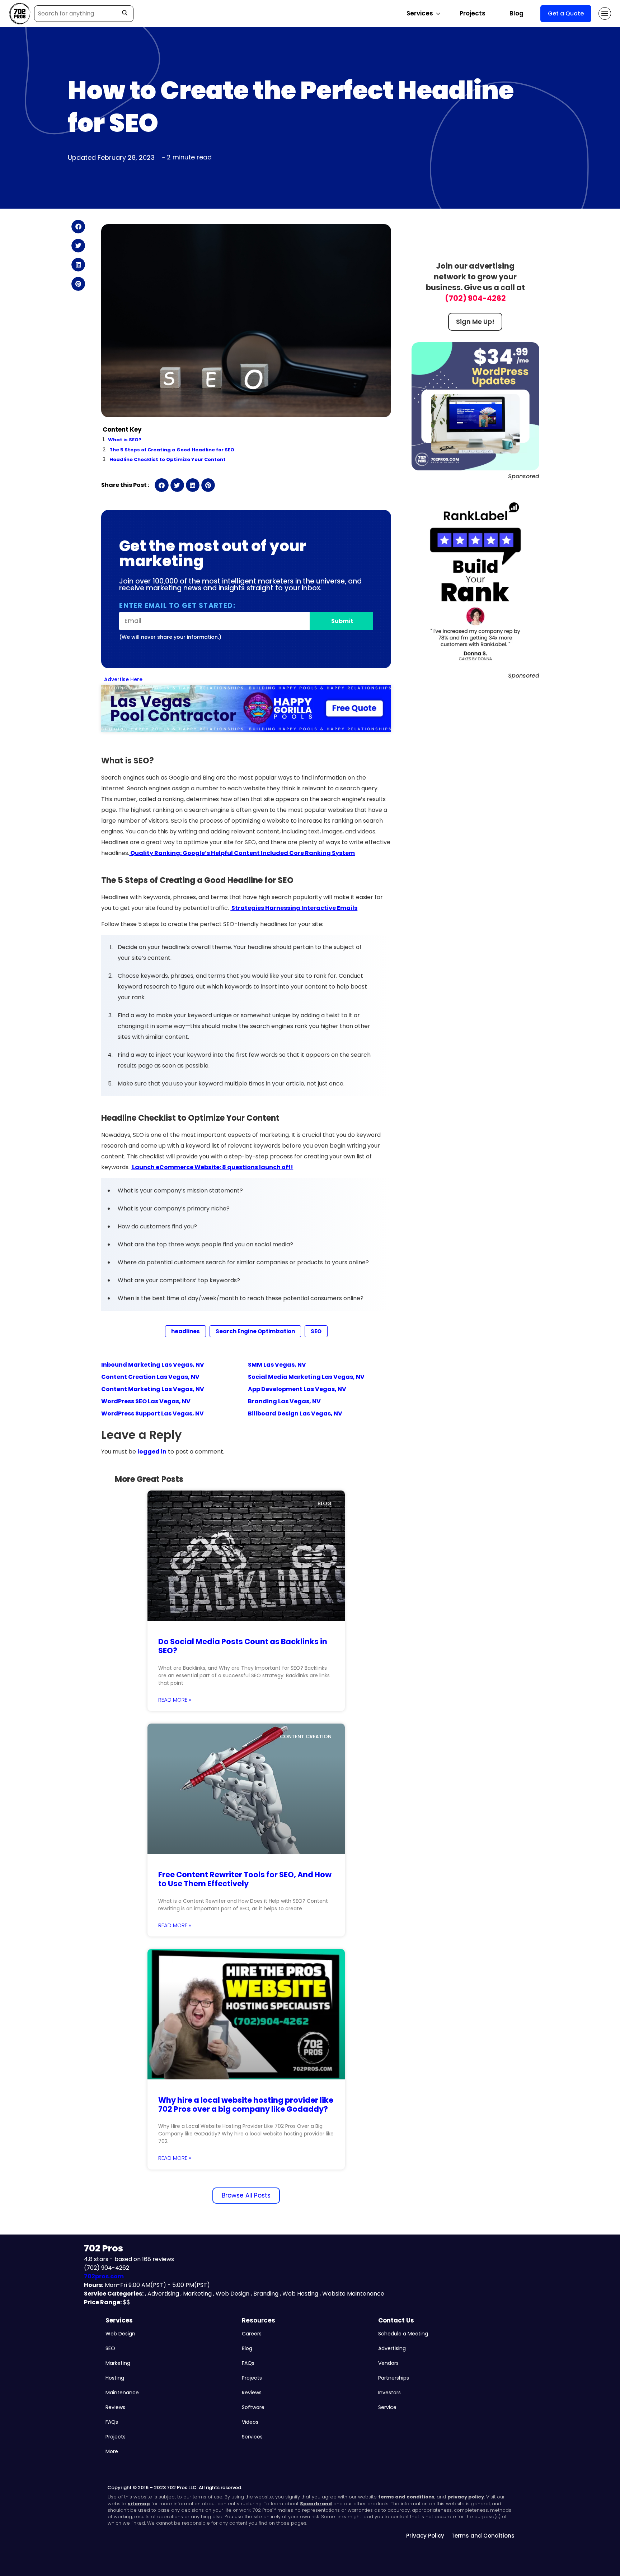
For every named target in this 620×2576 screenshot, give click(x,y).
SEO (316, 1331)
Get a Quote (566, 13)
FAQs (112, 2422)
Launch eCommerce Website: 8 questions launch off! (212, 1167)
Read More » (175, 1700)
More (112, 2451)
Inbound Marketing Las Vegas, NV (153, 1365)
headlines (185, 1331)
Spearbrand (316, 2504)
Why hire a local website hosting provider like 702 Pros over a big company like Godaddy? (246, 2105)
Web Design (120, 2334)
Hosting (115, 2378)
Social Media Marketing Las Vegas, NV (306, 1377)
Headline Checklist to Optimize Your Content (168, 459)
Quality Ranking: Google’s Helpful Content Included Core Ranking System (242, 853)
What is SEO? (125, 440)
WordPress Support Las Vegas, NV (152, 1413)
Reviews (115, 2407)
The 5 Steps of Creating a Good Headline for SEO (172, 450)
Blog (516, 13)
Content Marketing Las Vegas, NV (153, 1389)
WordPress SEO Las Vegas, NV (146, 1401)
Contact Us (396, 2320)
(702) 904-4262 (475, 298)
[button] (78, 227)
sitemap (139, 2504)
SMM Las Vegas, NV (277, 1365)
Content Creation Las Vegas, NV (150, 1377)
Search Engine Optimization (255, 1331)
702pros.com (104, 2276)
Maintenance (122, 2393)
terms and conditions (406, 2497)
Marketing (118, 2363)
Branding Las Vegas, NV (284, 1401)
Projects (473, 13)
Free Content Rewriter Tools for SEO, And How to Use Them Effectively (245, 1879)
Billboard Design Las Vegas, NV (295, 1413)
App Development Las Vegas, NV (297, 1389)
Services (119, 2320)
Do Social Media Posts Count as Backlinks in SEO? (243, 1646)
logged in (152, 1452)
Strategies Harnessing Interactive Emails (294, 908)
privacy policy (466, 2497)
